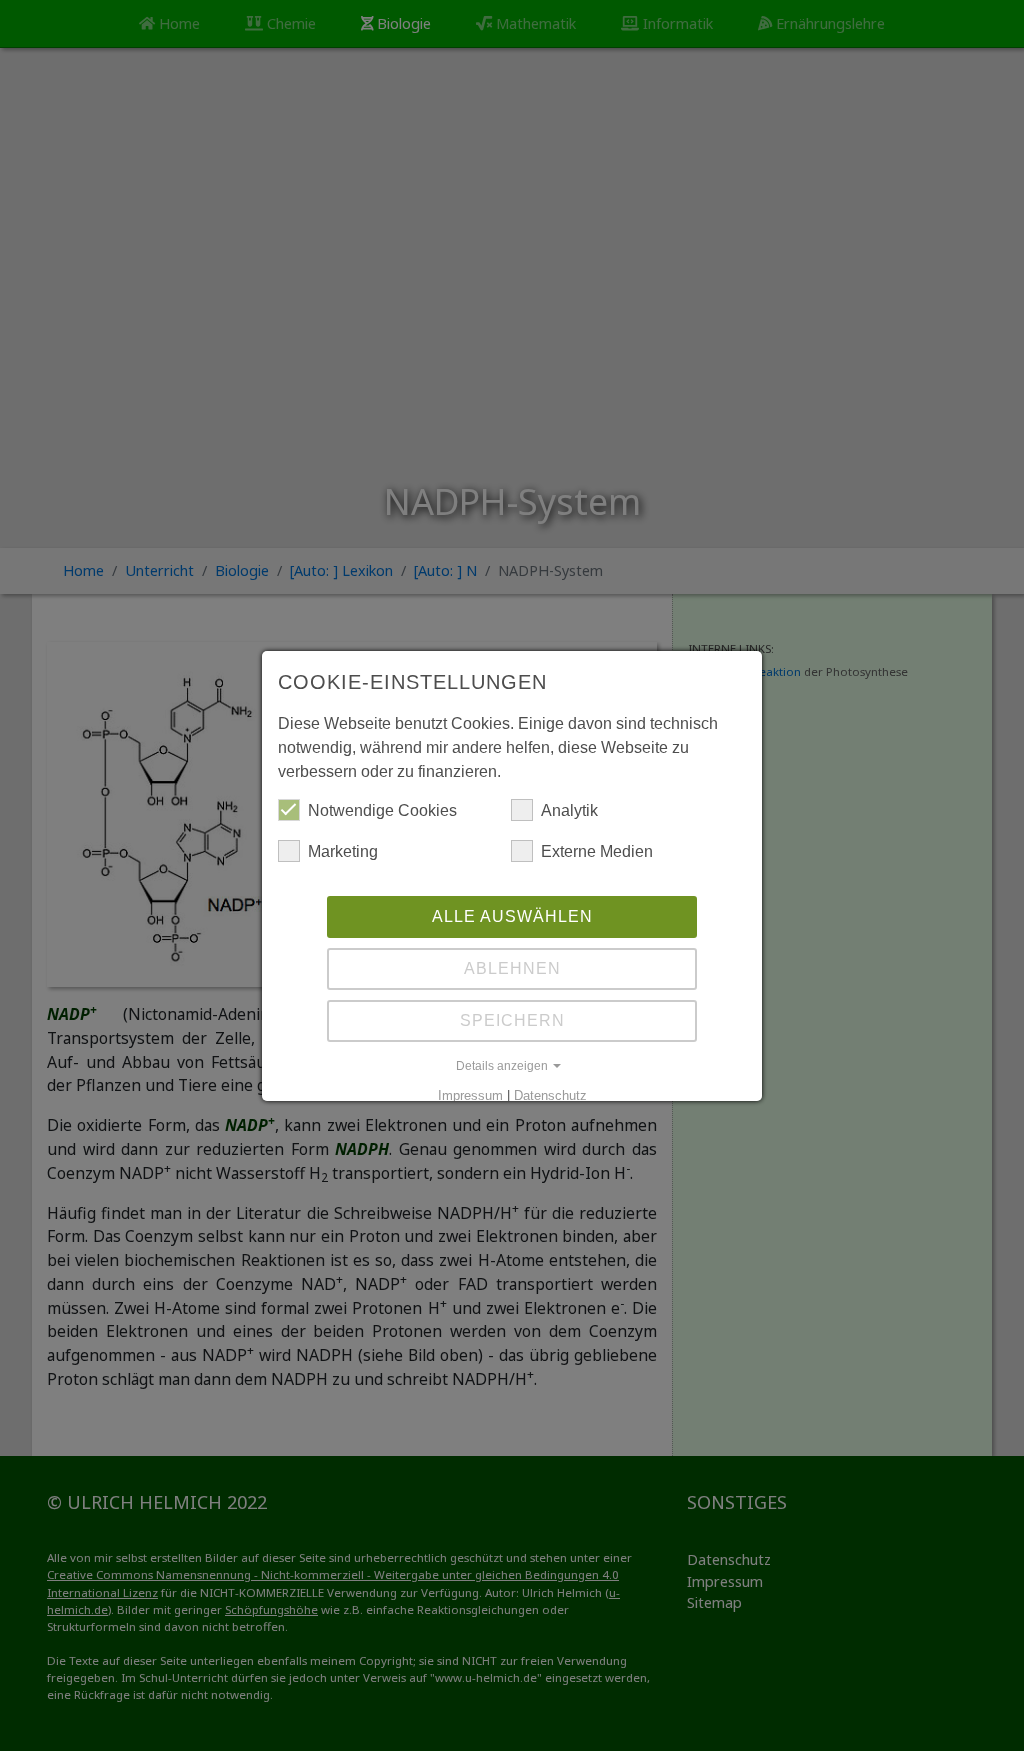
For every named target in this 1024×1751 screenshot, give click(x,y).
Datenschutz (550, 1095)
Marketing (343, 851)
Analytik (569, 810)
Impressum (470, 1095)
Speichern (512, 1020)
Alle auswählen (512, 916)
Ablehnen (512, 968)
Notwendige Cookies (382, 810)
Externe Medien (597, 851)
